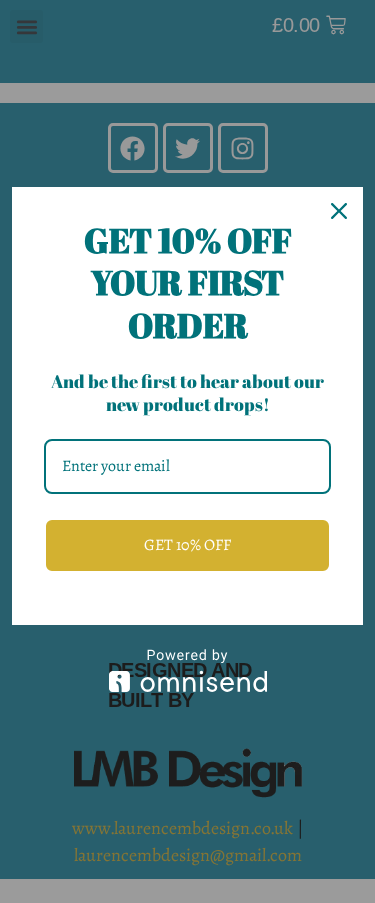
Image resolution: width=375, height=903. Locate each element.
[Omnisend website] (187, 670)
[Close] (339, 211)
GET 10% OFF (187, 545)
